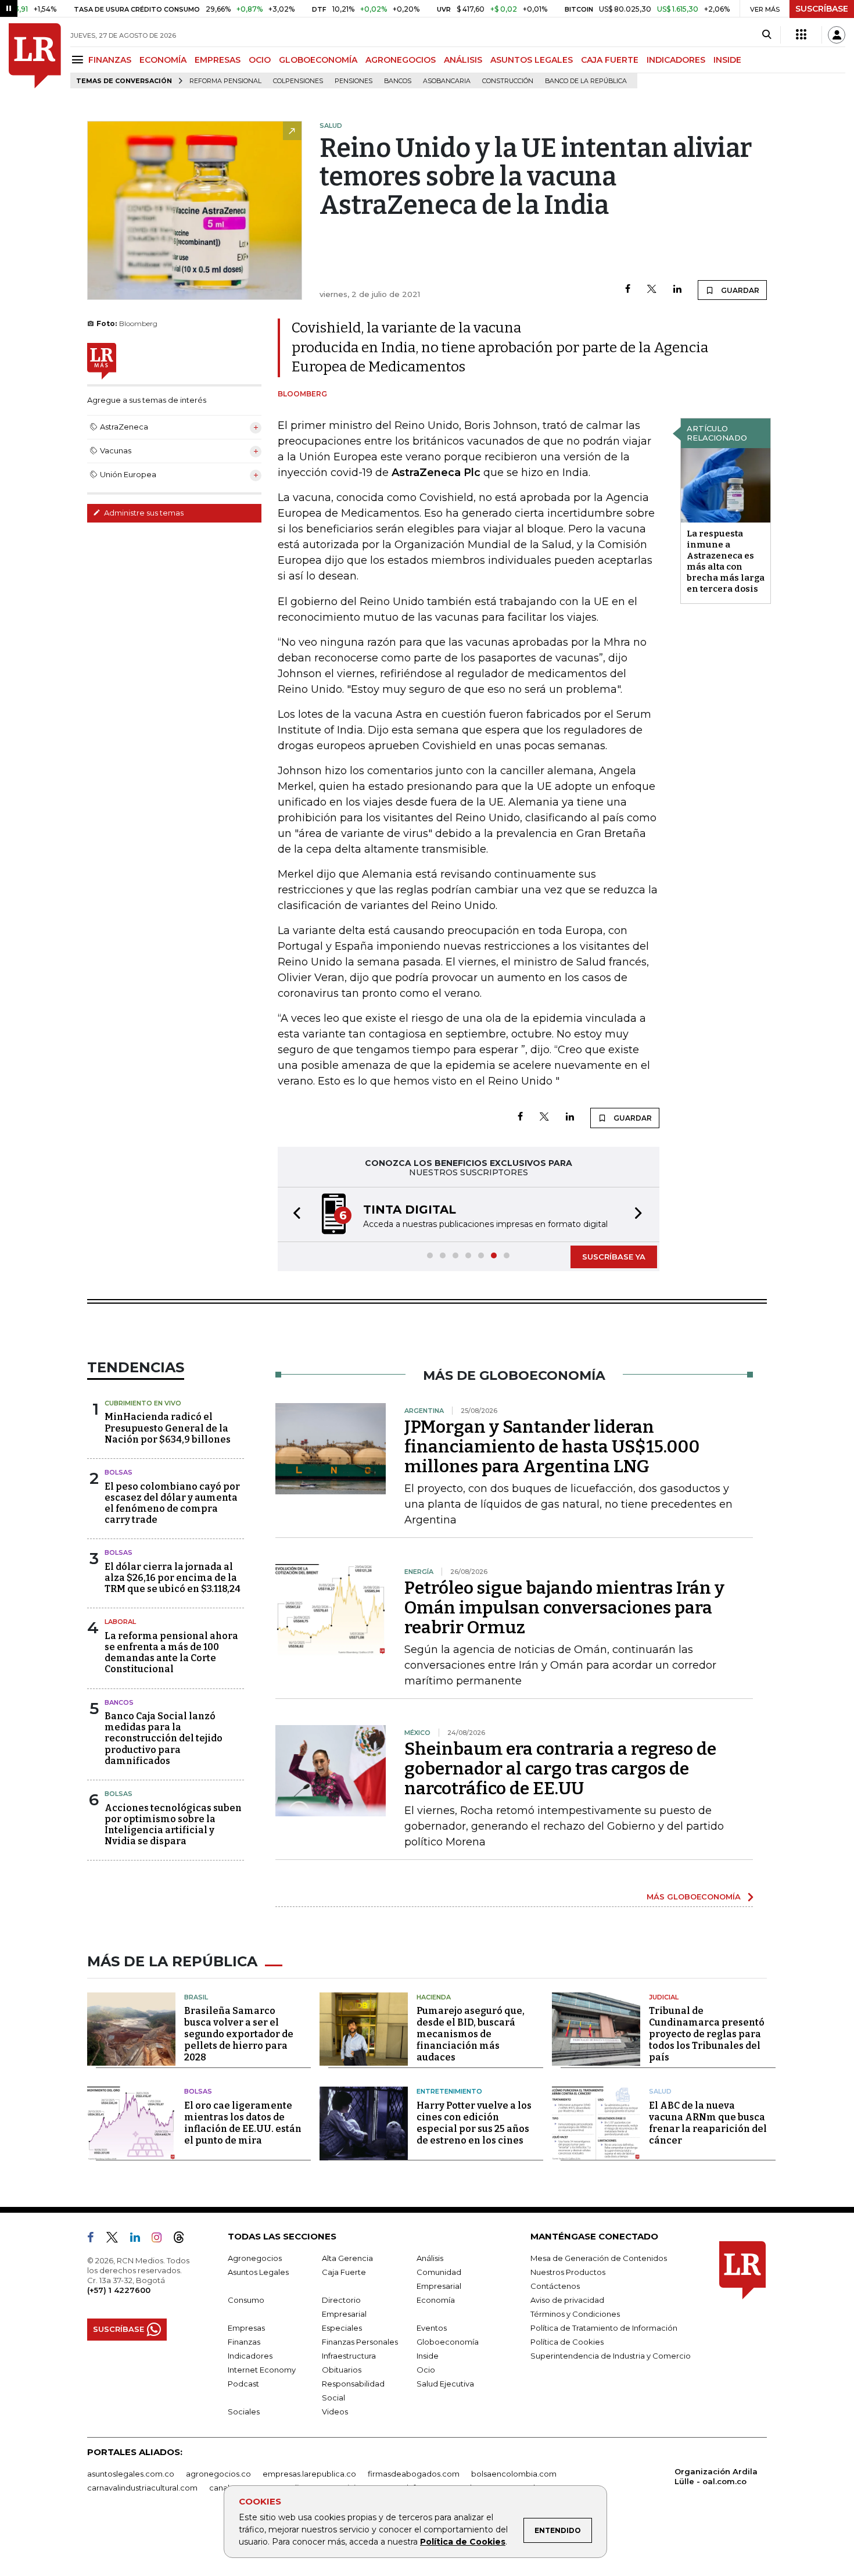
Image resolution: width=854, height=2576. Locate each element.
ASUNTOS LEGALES (532, 60)
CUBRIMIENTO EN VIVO (143, 1403)
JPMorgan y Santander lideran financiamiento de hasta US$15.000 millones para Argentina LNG (552, 1447)
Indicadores (250, 2356)
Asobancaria (447, 81)
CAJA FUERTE (610, 60)
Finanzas (244, 2342)
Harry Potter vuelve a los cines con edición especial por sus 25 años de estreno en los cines (474, 2123)
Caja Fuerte (344, 2272)
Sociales (244, 2412)
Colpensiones (298, 81)
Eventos (432, 2328)
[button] (293, 1214)
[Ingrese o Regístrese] (837, 35)
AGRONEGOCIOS (401, 60)
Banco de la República (586, 81)
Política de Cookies (463, 2542)
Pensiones (354, 81)
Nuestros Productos (568, 2272)
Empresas (246, 2328)
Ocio (426, 2370)
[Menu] (79, 60)
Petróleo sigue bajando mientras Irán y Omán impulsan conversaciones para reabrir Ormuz (564, 1608)
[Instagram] (161, 2239)
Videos (335, 2412)
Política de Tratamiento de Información (604, 2328)
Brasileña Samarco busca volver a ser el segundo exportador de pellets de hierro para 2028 (239, 2034)
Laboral (120, 1622)
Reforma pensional (225, 81)
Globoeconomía (448, 2342)
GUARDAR (739, 290)
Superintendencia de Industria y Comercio (611, 2356)
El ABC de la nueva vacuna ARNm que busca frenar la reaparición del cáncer (708, 2123)
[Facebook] (628, 290)
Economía (436, 2300)
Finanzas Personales (360, 2342)
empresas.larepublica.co (309, 2474)
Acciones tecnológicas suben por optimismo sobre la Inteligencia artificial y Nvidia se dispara (173, 1825)
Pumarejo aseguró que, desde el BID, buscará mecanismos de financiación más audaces (471, 2034)
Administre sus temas (143, 513)
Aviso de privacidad (567, 2300)
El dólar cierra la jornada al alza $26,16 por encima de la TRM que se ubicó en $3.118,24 (173, 1578)
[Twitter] (652, 290)
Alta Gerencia (347, 2258)
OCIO (260, 60)
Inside (428, 2356)
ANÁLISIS (463, 60)
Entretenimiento (449, 2091)
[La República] (35, 56)
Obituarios (342, 2370)
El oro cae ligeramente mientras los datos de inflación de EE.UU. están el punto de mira (243, 2123)
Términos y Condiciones (575, 2314)
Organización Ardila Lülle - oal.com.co (716, 2476)
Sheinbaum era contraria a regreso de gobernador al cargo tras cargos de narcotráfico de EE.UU (560, 1769)
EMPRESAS (218, 60)
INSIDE (727, 60)
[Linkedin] (677, 290)
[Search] (767, 35)
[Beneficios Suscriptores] (801, 35)
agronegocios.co (218, 2474)
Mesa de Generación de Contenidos (599, 2258)
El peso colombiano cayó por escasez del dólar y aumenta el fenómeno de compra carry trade (172, 1503)
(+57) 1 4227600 (119, 2290)
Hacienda (434, 1997)
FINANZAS (110, 60)
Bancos (398, 81)
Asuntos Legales (258, 2272)
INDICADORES (676, 60)
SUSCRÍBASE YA (614, 1257)
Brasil (196, 1997)
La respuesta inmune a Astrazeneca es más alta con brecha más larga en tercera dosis (726, 561)
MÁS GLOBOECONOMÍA (694, 1897)
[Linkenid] (140, 2239)
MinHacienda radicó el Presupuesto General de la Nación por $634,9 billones (168, 1428)
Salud (660, 2091)
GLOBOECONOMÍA (318, 60)
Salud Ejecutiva (445, 2384)
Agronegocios (255, 2258)
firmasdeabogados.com (414, 2474)
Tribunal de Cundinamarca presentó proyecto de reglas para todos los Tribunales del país (707, 2034)
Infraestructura (349, 2356)
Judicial (664, 1997)
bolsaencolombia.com (514, 2474)
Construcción (508, 81)
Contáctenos (555, 2286)
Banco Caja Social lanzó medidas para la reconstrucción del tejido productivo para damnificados (164, 1738)
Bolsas (119, 1472)
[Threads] (184, 2239)
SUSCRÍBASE (822, 9)
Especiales (342, 2328)
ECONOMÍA (163, 60)
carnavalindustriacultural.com (142, 2488)
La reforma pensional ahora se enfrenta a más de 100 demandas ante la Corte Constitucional (171, 1653)
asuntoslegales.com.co (131, 2474)
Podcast (243, 2384)
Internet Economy (262, 2370)
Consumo (246, 2300)
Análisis (430, 2258)
